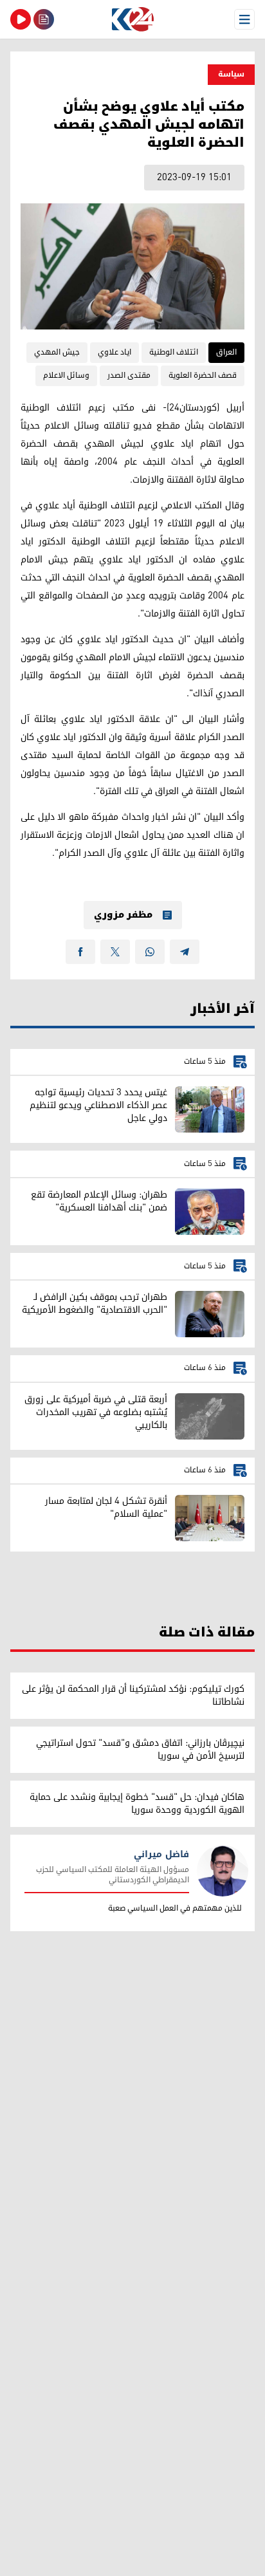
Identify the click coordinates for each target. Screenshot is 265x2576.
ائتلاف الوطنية (174, 352)
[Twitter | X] (115, 952)
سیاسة (231, 74)
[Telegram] (185, 952)
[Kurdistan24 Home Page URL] (132, 19)
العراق (226, 352)
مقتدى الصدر (129, 375)
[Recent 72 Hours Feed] (44, 19)
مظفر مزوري (123, 915)
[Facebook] (80, 952)
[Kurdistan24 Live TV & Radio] (21, 19)
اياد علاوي (114, 352)
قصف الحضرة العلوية (203, 375)
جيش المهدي (57, 352)
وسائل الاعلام (66, 375)
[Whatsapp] (150, 952)
